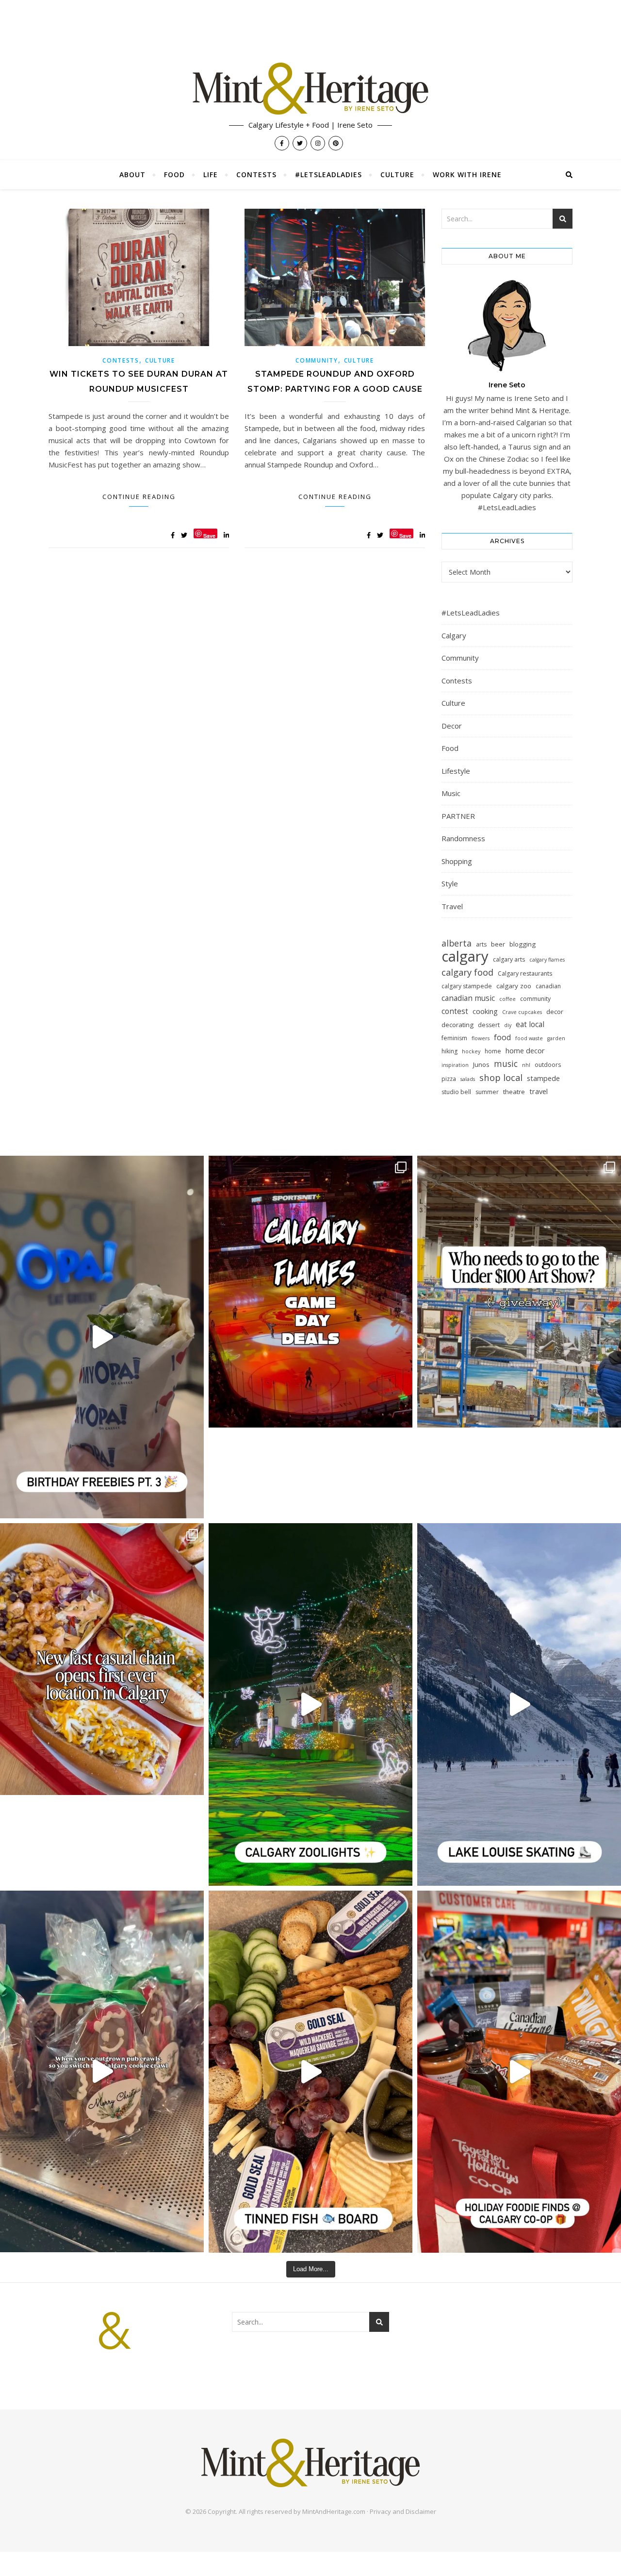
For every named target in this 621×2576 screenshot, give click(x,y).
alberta (457, 943)
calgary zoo (514, 986)
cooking (485, 1011)
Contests (256, 175)
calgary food (467, 972)
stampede (543, 1078)
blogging (523, 944)
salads (468, 1079)
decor (555, 1012)
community (535, 999)
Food (174, 175)
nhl (526, 1065)
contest (455, 1011)
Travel (452, 906)
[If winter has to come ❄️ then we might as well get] (519, 1704)
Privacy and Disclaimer (403, 2511)
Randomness (463, 838)
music (506, 1064)
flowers (481, 1038)
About (132, 175)
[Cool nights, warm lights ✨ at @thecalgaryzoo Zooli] (310, 1704)
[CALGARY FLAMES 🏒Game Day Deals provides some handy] (310, 1292)
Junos (481, 1064)
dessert (489, 1025)
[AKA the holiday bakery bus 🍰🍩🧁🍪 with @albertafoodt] (102, 2072)
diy (508, 1025)
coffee (507, 999)
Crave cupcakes (522, 1012)
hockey (471, 1051)
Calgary (454, 635)
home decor (525, 1050)
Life (211, 175)
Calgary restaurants (525, 973)
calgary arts (509, 959)
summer (487, 1092)
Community (317, 360)
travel (539, 1091)
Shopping (457, 861)
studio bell (456, 1092)
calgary (465, 956)
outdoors (548, 1065)
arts (481, 944)
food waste (529, 1038)
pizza (449, 1079)
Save (209, 535)
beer (498, 944)
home (493, 1051)
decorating (458, 1025)
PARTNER (458, 816)
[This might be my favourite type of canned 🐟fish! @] (310, 2072)
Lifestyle (456, 771)
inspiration (455, 1065)
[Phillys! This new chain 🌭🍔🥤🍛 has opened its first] (102, 1659)
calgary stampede (467, 986)
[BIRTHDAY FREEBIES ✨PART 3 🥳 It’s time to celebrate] (102, 1337)
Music (451, 793)
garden (556, 1038)
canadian (548, 986)
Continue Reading (139, 497)
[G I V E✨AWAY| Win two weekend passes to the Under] (519, 1292)
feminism (454, 1038)
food (502, 1037)
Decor (452, 726)
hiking (449, 1051)
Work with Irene (467, 175)
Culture (397, 175)
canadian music (468, 998)
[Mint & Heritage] (310, 89)
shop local (501, 1077)
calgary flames (547, 960)
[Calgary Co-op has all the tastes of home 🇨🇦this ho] (519, 2072)
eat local (530, 1024)
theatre (514, 1092)
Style (450, 883)
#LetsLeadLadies (328, 175)
